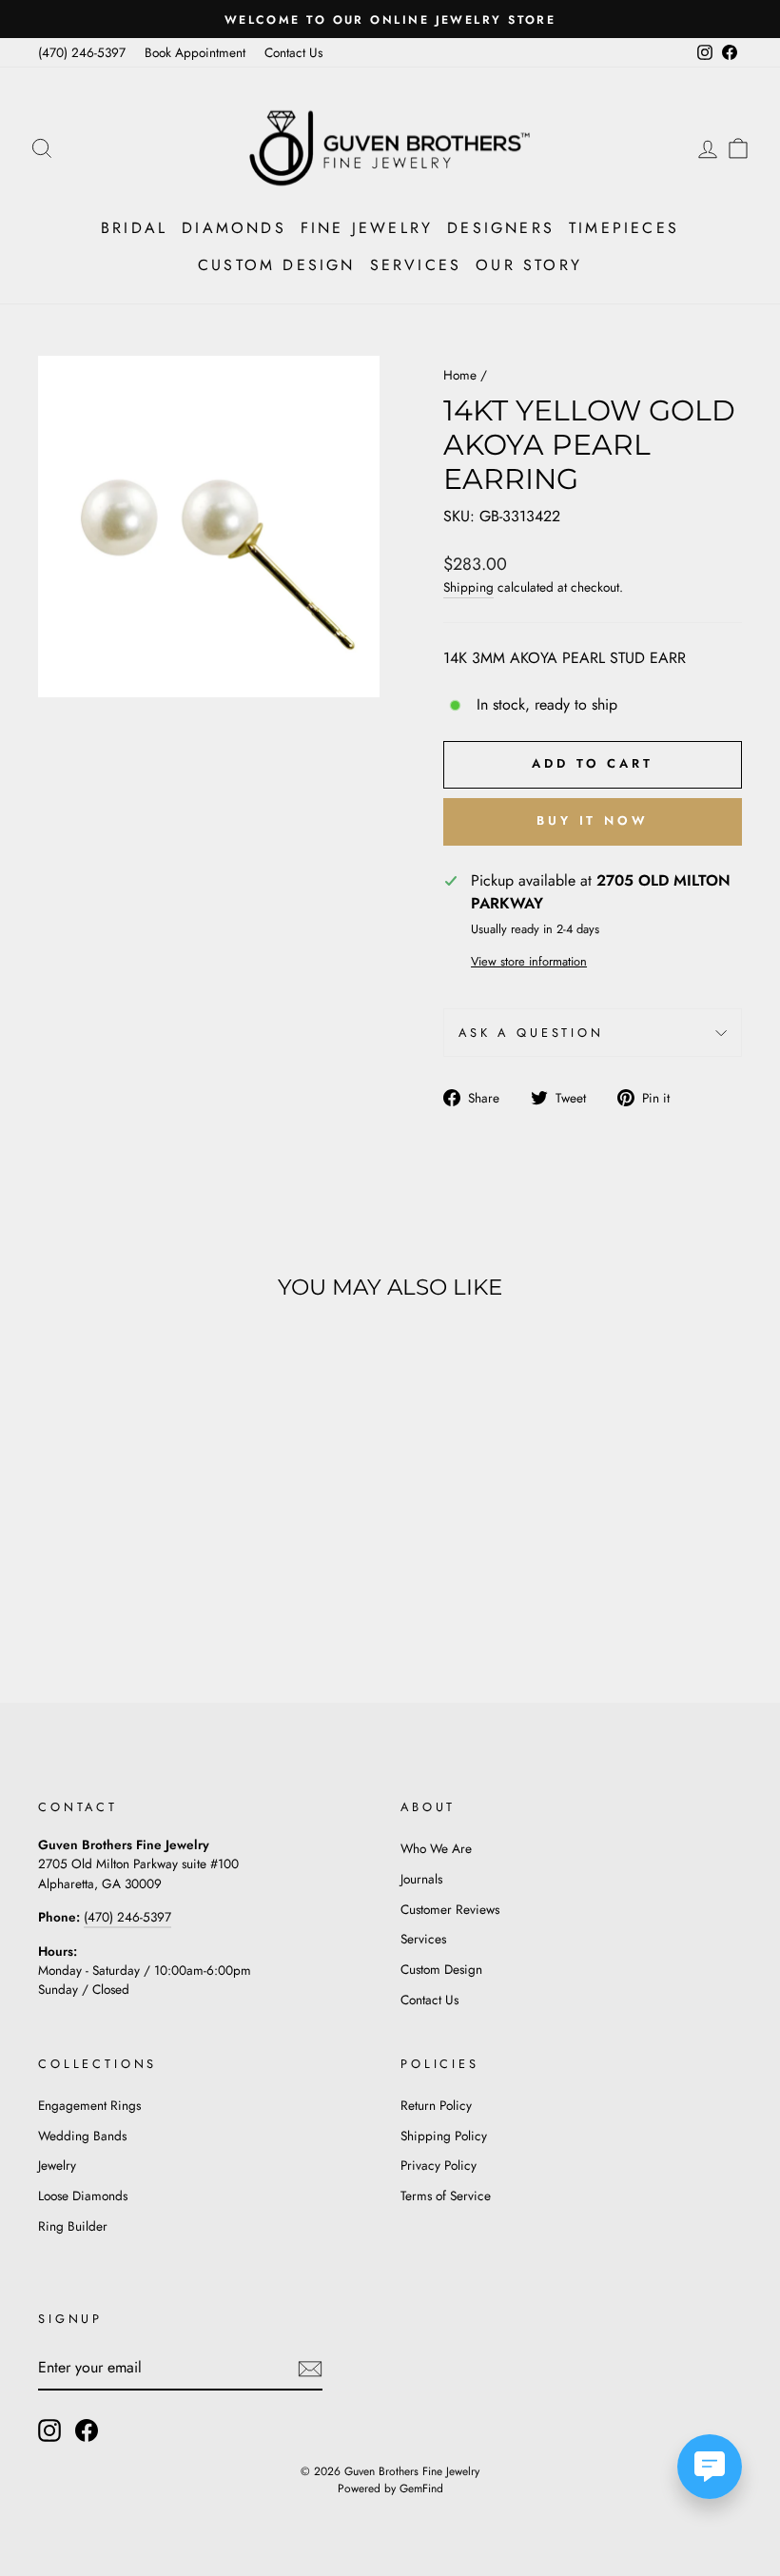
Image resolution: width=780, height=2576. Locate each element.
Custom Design (277, 265)
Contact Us (293, 52)
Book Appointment (195, 52)
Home (460, 375)
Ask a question (531, 1033)
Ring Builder (73, 2226)
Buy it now (593, 820)
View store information (529, 961)
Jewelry (57, 2165)
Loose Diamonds (83, 2195)
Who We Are (436, 1848)
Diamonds (234, 228)
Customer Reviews (450, 1909)
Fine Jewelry (367, 228)
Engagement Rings (89, 2105)
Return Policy (436, 2105)
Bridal (134, 228)
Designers (501, 228)
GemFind (421, 2488)
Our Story (529, 265)
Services (416, 265)
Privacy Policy (439, 2165)
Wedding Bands (82, 2136)
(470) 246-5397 (82, 52)
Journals (421, 1879)
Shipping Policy (444, 2136)
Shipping (468, 587)
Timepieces (624, 228)
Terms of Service (446, 2195)
